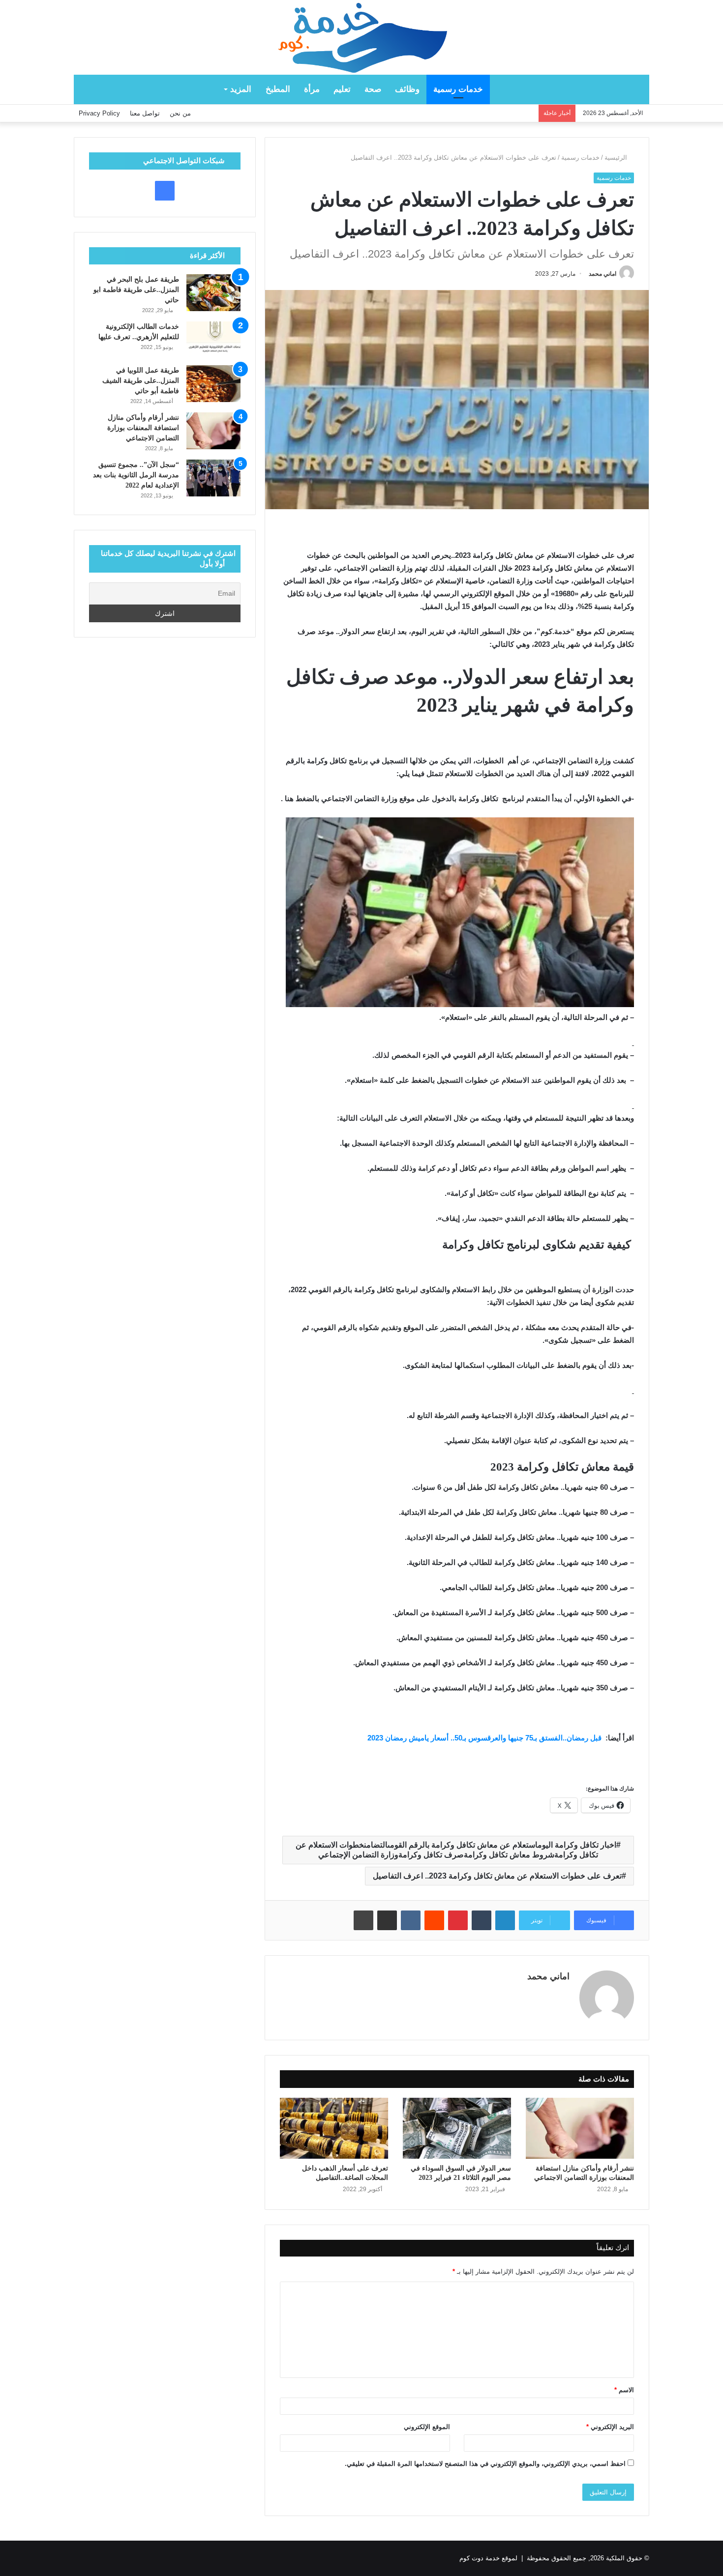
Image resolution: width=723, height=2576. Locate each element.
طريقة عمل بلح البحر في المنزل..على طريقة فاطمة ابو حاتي (136, 290)
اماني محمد (602, 274)
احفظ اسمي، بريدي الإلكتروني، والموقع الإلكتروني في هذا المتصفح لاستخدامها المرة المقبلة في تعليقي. (485, 2464)
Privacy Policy (99, 113)
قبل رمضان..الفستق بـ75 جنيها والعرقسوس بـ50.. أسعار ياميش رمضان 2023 (485, 1738)
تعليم (342, 89)
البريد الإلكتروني (610, 2427)
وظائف (407, 89)
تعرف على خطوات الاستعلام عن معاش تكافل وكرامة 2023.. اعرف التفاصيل (497, 1876)
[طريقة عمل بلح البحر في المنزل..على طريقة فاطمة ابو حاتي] (213, 293)
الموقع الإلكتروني (427, 2427)
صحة (373, 89)
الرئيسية (617, 158)
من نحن (180, 113)
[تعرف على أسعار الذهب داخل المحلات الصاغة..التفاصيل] (334, 2128)
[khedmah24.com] (361, 37)
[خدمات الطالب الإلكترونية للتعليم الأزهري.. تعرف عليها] (213, 340)
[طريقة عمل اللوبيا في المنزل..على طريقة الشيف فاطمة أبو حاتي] (213, 384)
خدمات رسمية (458, 89)
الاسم (624, 2390)
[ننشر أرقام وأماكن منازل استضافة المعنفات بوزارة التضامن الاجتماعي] (580, 2128)
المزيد (241, 89)
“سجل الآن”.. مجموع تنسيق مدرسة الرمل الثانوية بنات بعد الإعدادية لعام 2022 (136, 475)
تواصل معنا (145, 113)
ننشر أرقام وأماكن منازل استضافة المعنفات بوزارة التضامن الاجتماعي (143, 428)
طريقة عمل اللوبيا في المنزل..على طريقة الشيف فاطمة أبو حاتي (141, 381)
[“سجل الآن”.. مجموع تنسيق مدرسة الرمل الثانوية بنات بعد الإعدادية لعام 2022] (213, 478)
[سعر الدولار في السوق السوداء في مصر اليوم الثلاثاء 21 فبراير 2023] (457, 2128)
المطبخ (278, 89)
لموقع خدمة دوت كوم (488, 2558)
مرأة (312, 89)
